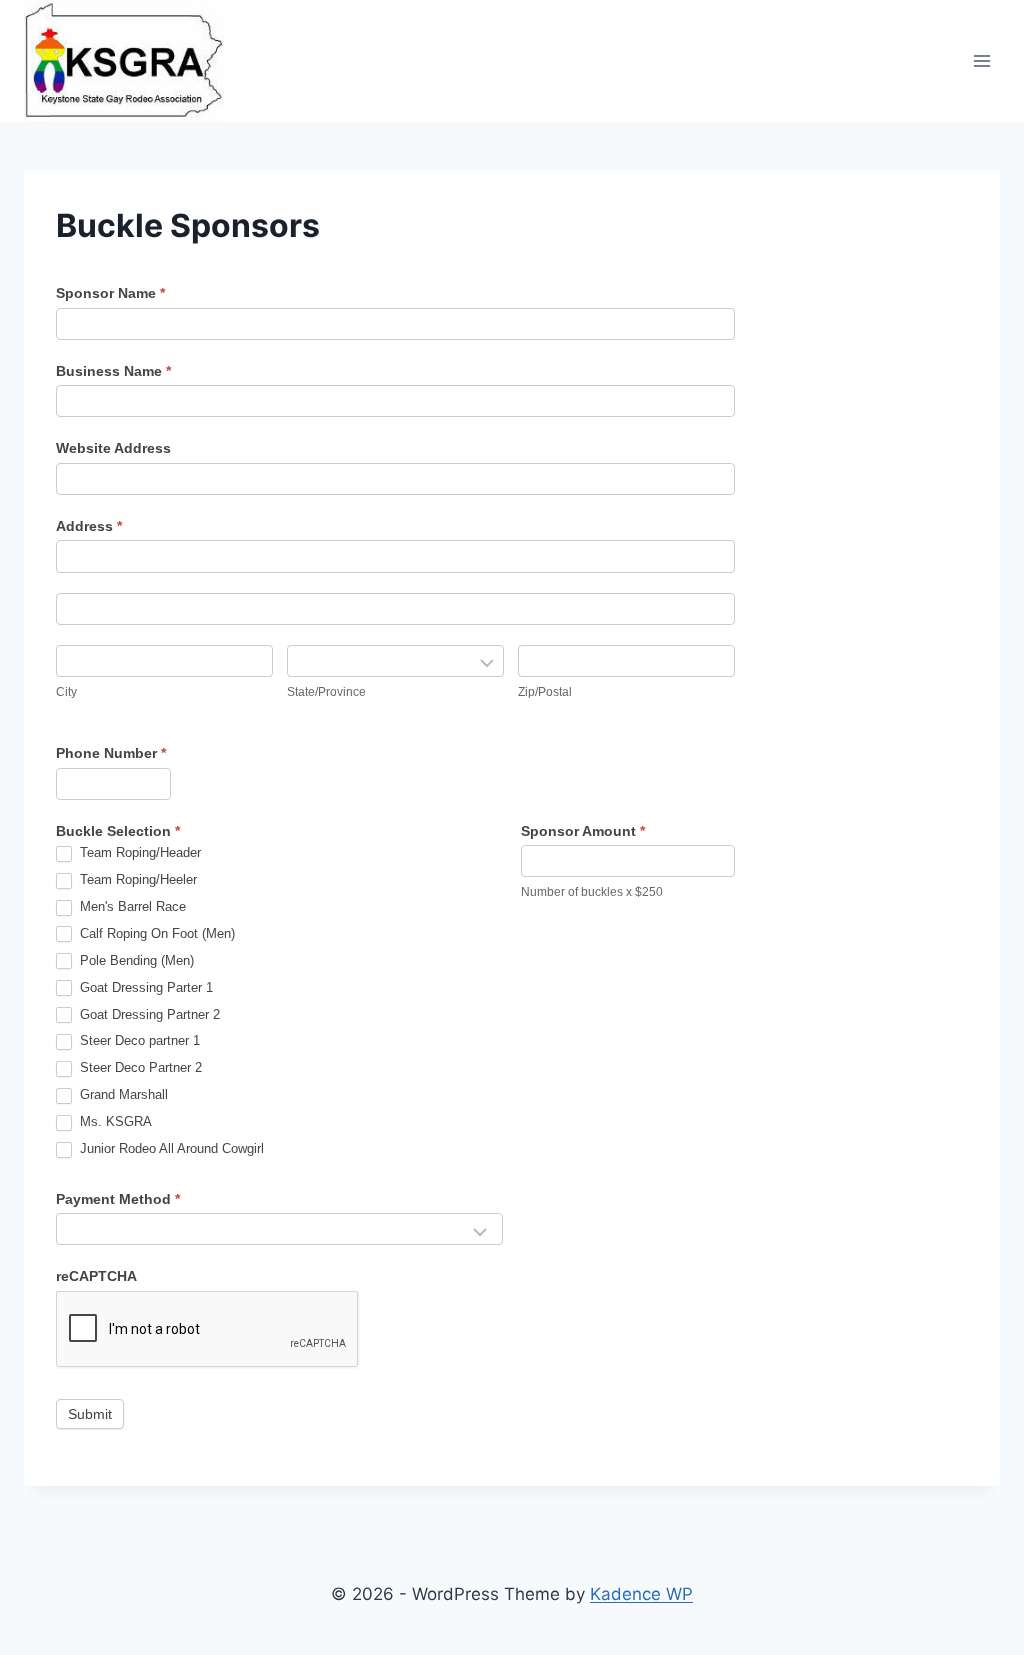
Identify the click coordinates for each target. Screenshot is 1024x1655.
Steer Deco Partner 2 (139, 1067)
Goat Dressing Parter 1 (144, 987)
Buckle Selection (118, 831)
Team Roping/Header (138, 852)
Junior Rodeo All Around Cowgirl (170, 1148)
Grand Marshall (122, 1094)
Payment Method (118, 1199)
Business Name (113, 371)
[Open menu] (981, 61)
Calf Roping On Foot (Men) (155, 933)
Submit (90, 1414)
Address (89, 526)
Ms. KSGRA (114, 1121)
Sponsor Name (110, 293)
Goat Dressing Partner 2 (148, 1014)
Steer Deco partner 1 (138, 1040)
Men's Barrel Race (131, 906)
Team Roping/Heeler (136, 879)
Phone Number (111, 753)
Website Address (113, 448)
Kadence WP (641, 1594)
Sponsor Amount (583, 831)
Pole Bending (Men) (135, 960)
